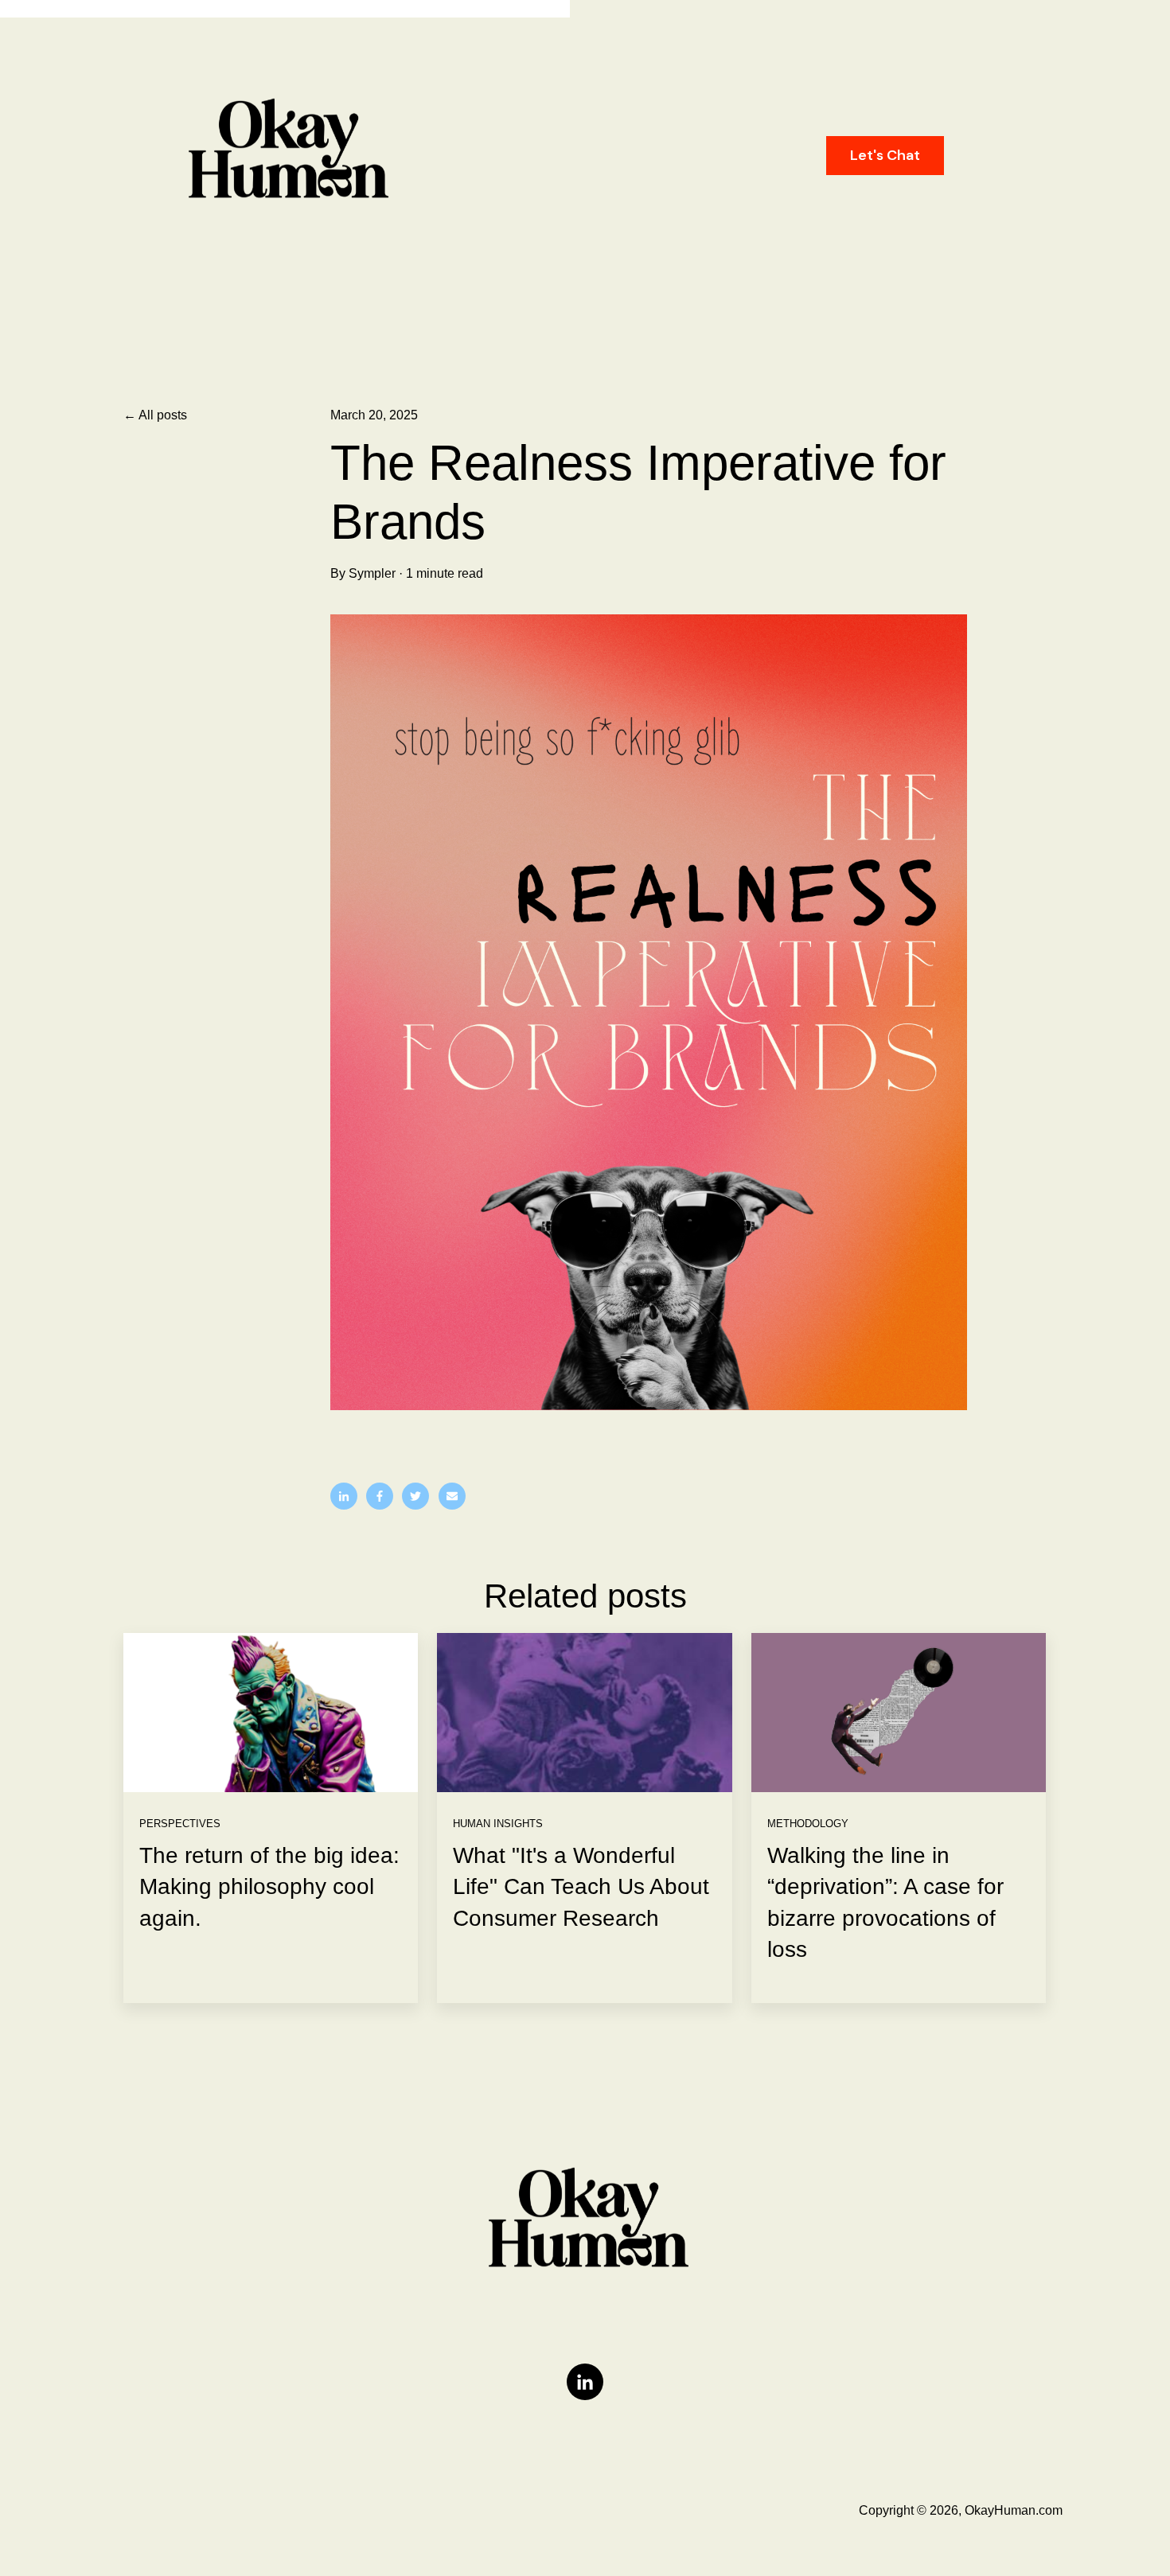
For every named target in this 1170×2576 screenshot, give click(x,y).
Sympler (372, 573)
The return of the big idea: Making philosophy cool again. (269, 1886)
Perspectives (180, 1824)
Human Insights (498, 1824)
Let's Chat (885, 155)
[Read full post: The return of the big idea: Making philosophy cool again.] (271, 1713)
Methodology (808, 1824)
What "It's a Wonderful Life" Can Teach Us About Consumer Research (581, 1886)
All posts (163, 415)
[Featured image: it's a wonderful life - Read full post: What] (584, 1713)
